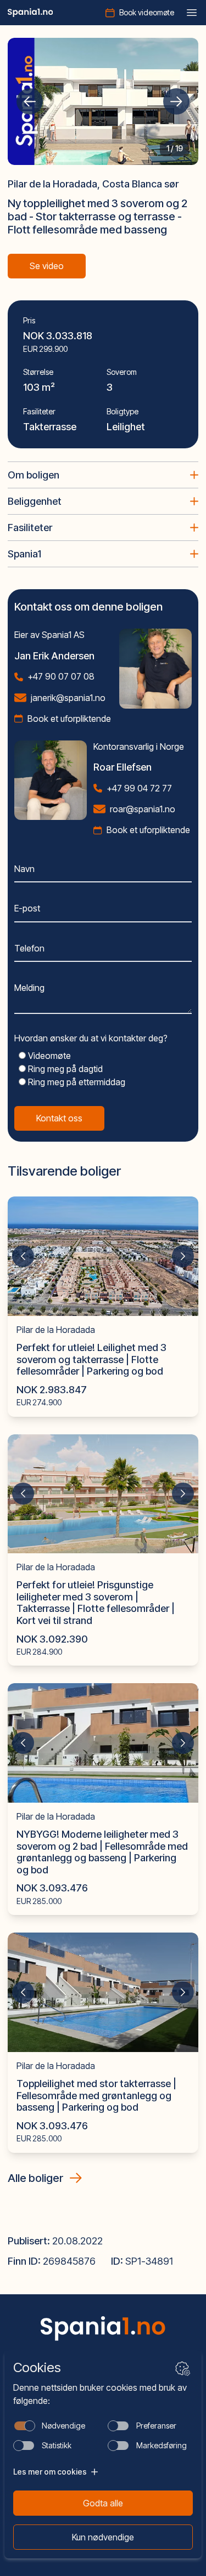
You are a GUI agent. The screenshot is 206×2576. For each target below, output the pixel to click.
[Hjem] (30, 13)
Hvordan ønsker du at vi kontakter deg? (91, 1038)
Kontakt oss (59, 1118)
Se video (47, 266)
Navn (24, 869)
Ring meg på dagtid (64, 1069)
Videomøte (48, 1056)
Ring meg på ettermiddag (76, 1082)
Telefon (29, 948)
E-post (27, 908)
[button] (30, 101)
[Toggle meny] (192, 13)
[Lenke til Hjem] (103, 2329)
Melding (29, 988)
